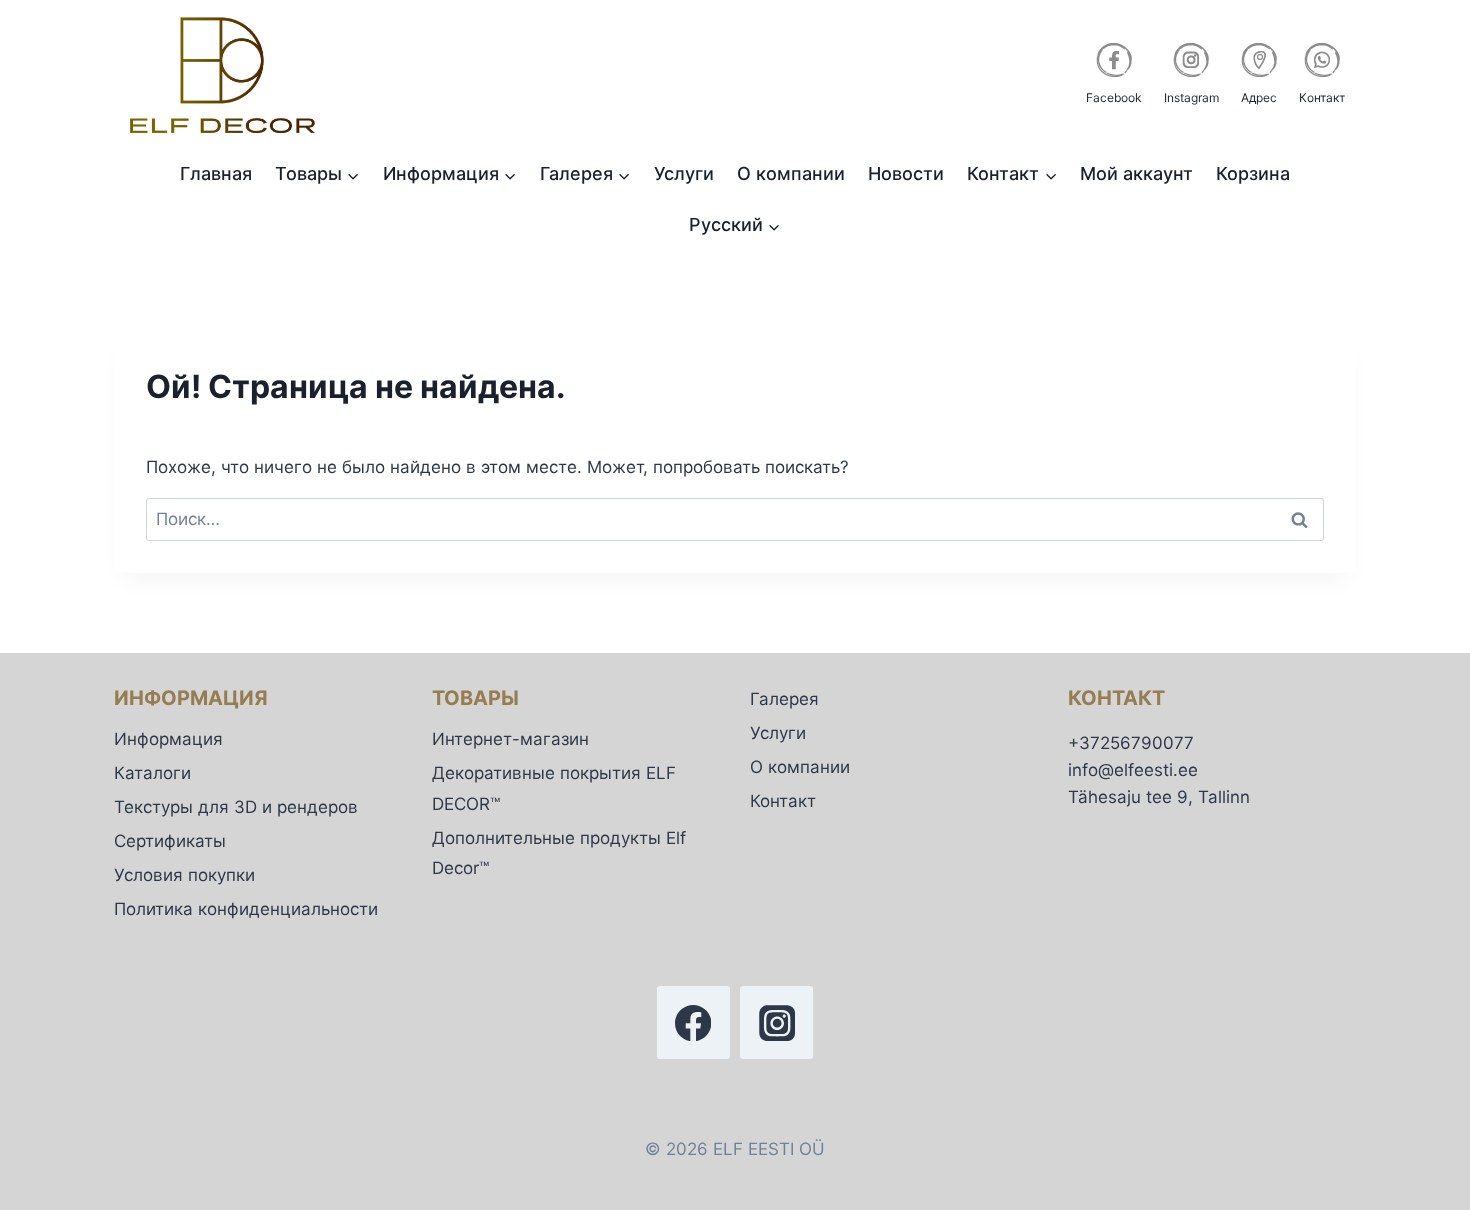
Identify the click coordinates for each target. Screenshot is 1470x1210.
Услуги (684, 173)
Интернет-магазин (510, 739)
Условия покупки (184, 875)
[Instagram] (776, 1022)
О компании (791, 173)
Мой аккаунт (1136, 173)
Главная (216, 173)
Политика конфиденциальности (246, 909)
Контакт (783, 801)
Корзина (1253, 173)
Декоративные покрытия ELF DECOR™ (554, 788)
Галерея (784, 699)
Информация (168, 739)
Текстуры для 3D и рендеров (236, 807)
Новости (906, 173)
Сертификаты (170, 841)
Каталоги (152, 773)
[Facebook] (693, 1022)
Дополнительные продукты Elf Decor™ (559, 853)
